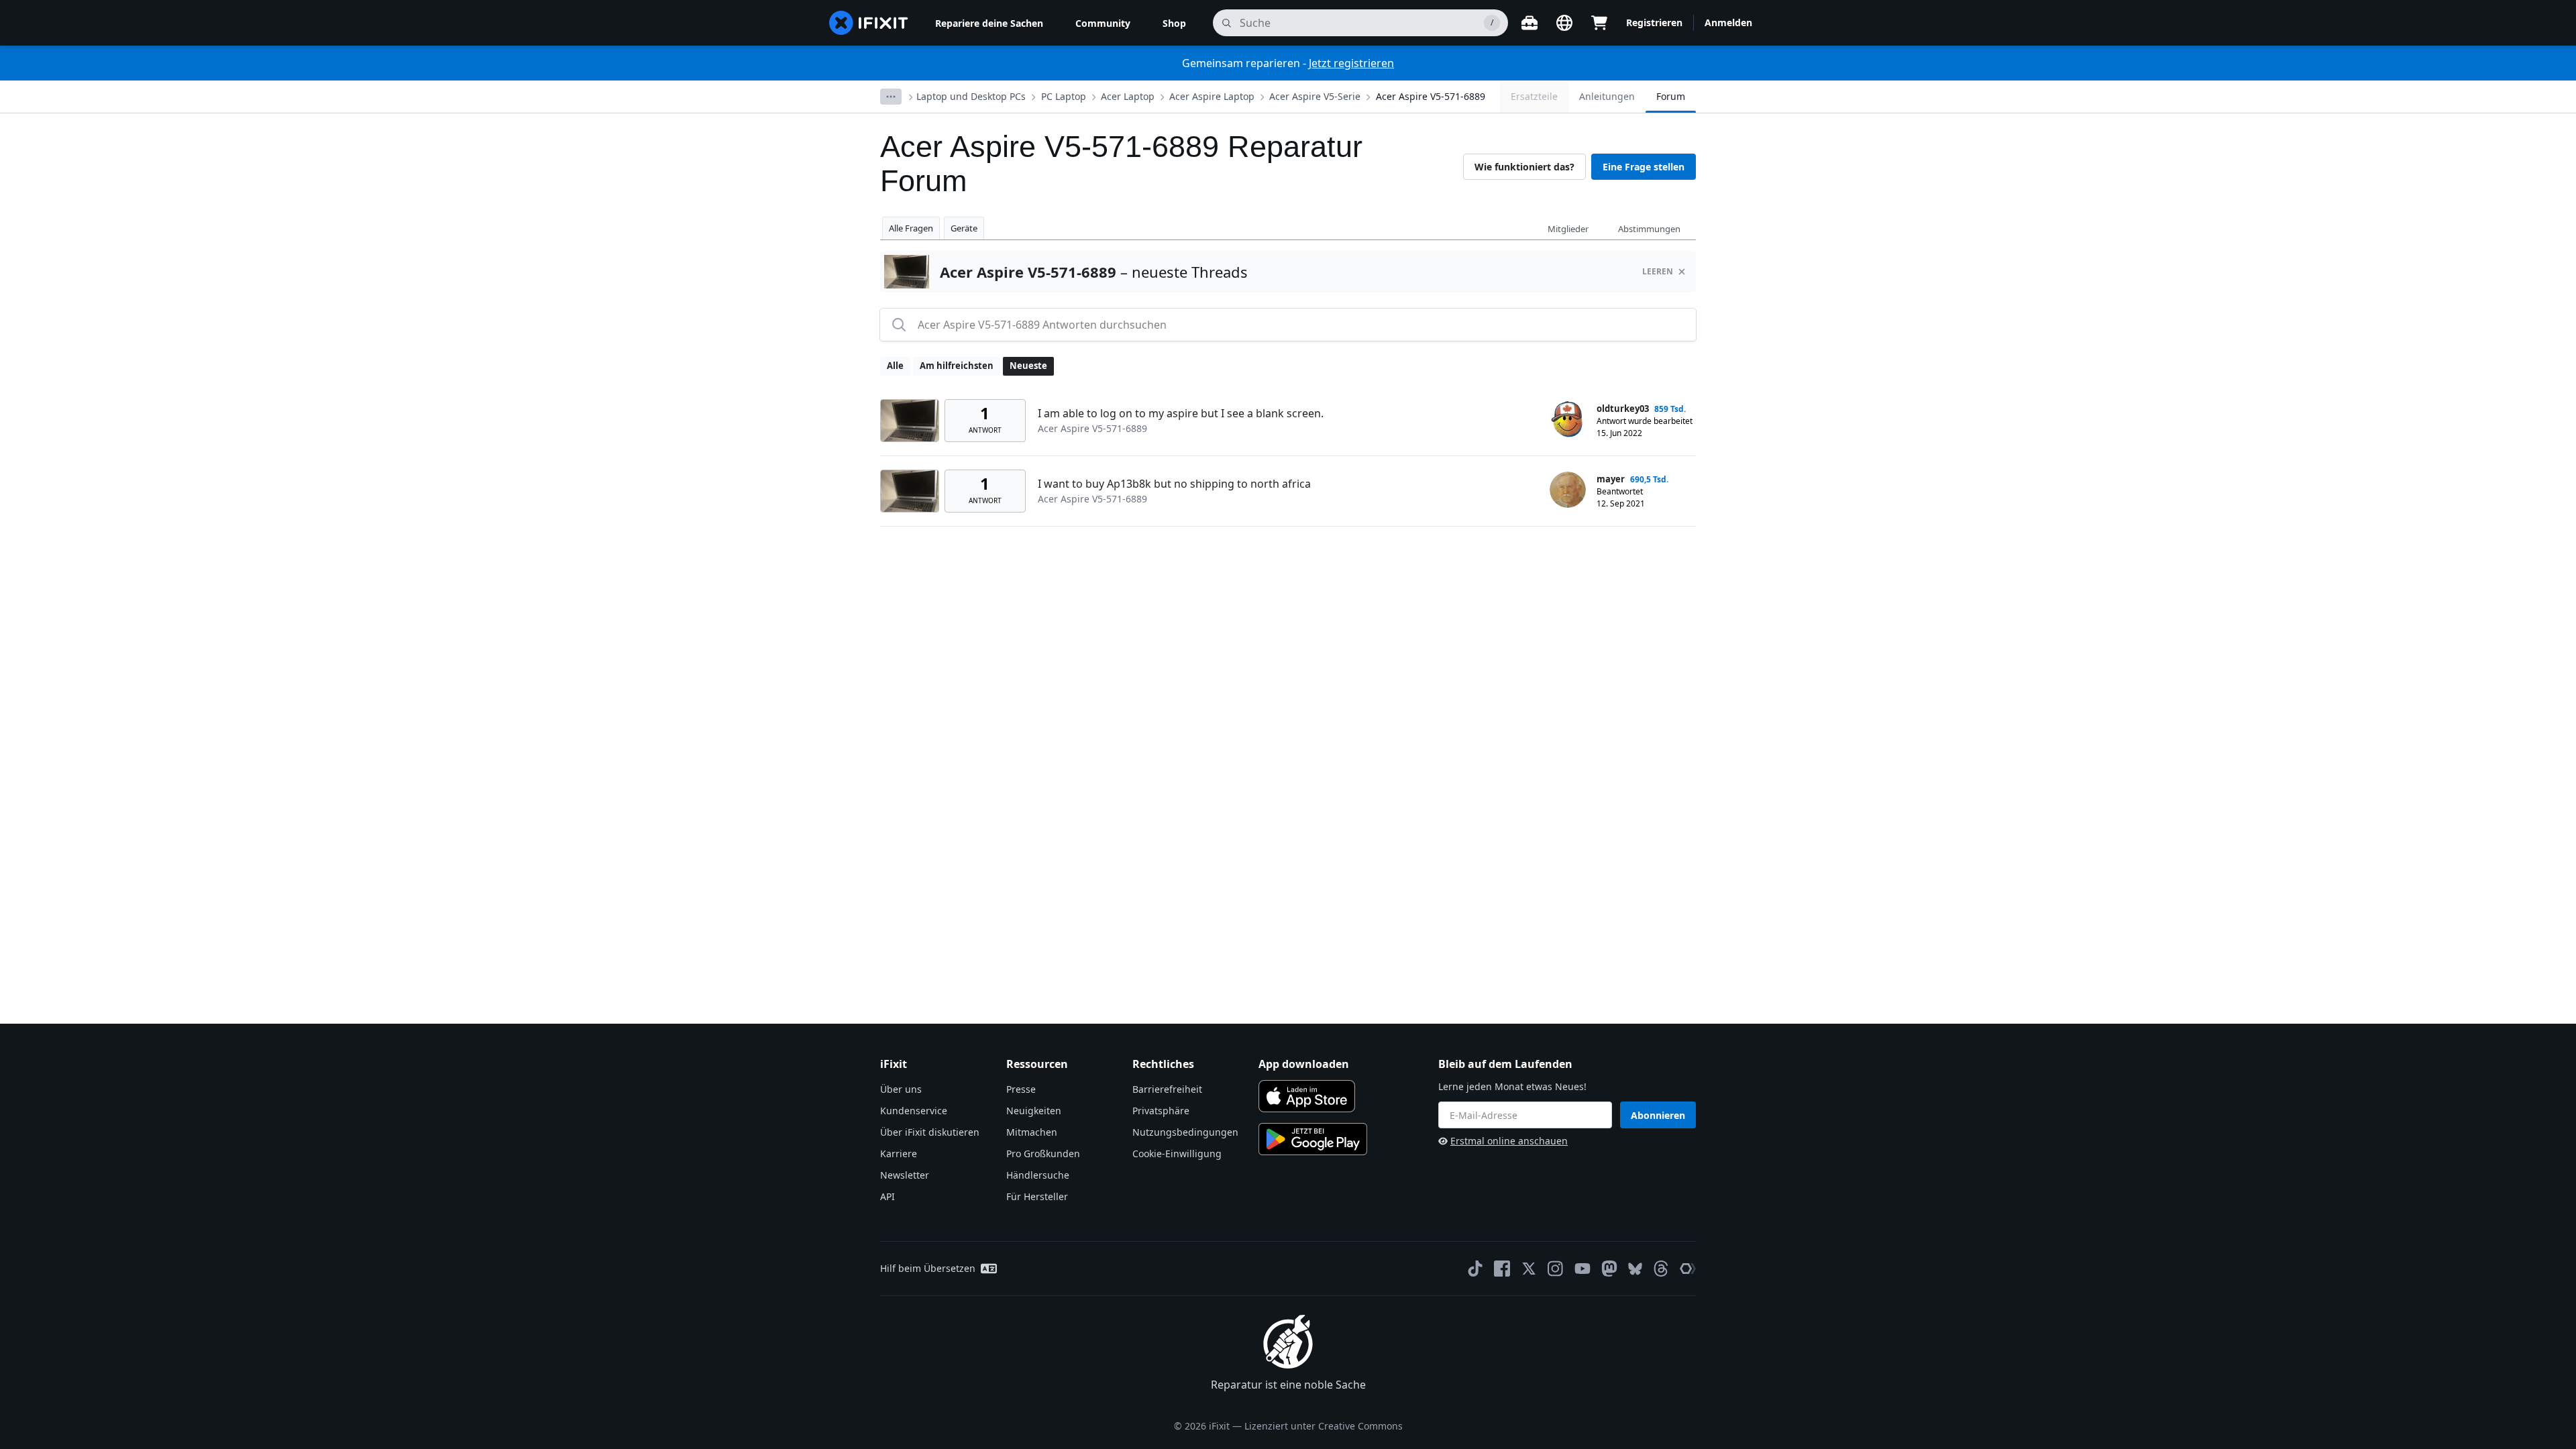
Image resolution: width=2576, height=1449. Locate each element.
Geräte (964, 228)
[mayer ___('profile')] (1568, 490)
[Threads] (1661, 1269)
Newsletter (905, 1175)
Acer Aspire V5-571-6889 (1431, 96)
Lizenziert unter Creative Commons (1324, 1426)
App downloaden (1304, 1064)
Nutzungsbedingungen (1185, 1132)
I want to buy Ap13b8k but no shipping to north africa (1174, 484)
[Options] (891, 97)
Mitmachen (1032, 1132)
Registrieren (1654, 22)
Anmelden (1728, 22)
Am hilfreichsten (957, 366)
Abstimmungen (1649, 229)
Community (1103, 23)
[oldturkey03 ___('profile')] (1568, 419)
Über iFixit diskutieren (930, 1132)
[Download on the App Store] (1307, 1096)
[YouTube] (1582, 1269)
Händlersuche (1038, 1175)
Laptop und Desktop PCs (971, 96)
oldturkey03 (1623, 409)
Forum (1671, 96)
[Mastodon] (1609, 1269)
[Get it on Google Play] (1313, 1139)
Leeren (1658, 271)
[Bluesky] (1635, 1269)
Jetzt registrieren (1351, 63)
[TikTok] (1475, 1269)
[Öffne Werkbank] (1529, 23)
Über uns (901, 1089)
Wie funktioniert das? (1524, 167)
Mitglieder (1568, 229)
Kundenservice (914, 1111)
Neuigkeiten (1034, 1111)
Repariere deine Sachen (989, 23)
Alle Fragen (911, 228)
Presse (1021, 1089)
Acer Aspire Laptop (1212, 96)
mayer (1611, 479)
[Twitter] (1529, 1269)
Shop (1174, 23)
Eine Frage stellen (1644, 167)
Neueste (1028, 366)
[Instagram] (1556, 1269)
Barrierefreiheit (1167, 1089)
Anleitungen (1607, 96)
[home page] (869, 23)
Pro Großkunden (1043, 1153)
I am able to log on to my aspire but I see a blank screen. (1181, 413)
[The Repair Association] (1688, 1269)
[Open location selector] (1564, 23)
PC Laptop (1064, 96)
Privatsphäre (1161, 1111)
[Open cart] (1599, 23)
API (888, 1196)
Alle (895, 366)
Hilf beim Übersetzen (928, 1268)
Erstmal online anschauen (1509, 1141)
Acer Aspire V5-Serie (1315, 96)
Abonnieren (1658, 1115)
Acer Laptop (1128, 96)
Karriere (899, 1153)
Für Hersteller (1037, 1196)
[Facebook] (1502, 1269)
